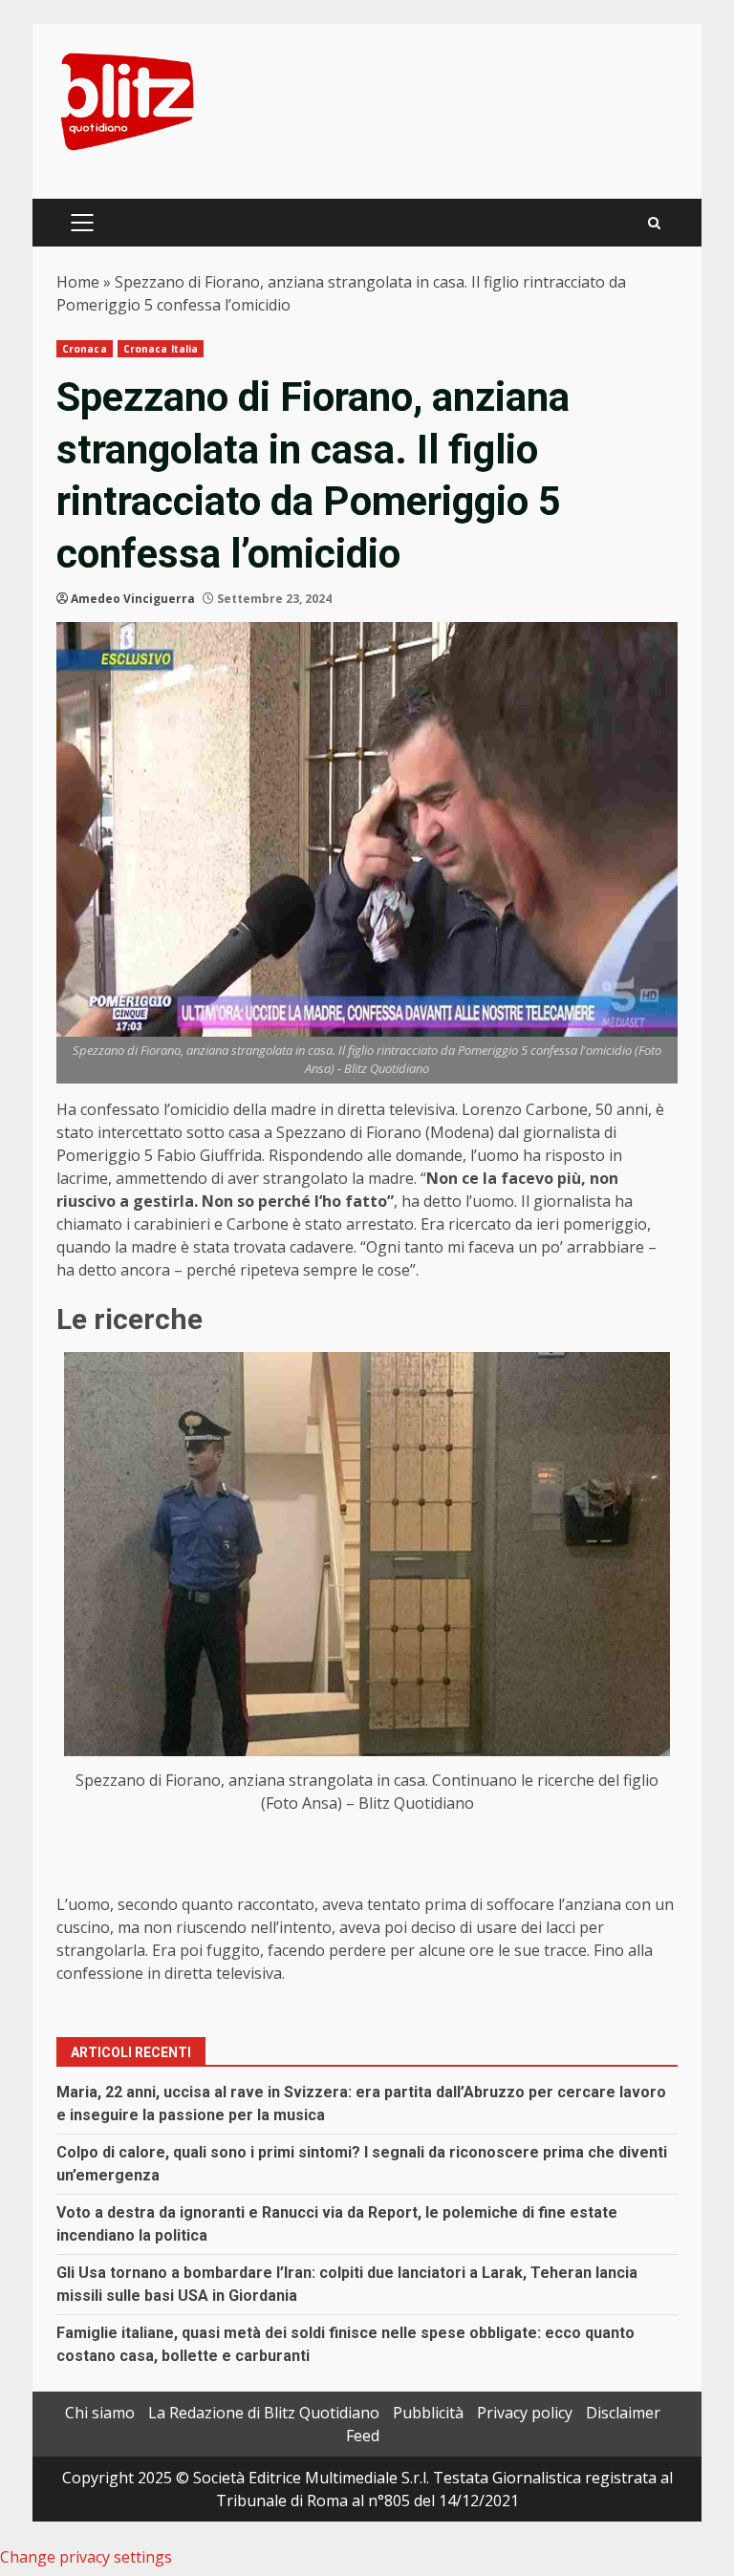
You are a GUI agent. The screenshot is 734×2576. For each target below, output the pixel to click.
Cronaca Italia (161, 349)
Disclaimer (623, 2413)
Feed (363, 2436)
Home (78, 282)
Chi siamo (100, 2413)
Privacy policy (525, 2413)
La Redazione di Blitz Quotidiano (264, 2413)
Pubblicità (428, 2413)
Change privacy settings (86, 2557)
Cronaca (85, 349)
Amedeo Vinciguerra (133, 599)
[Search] (654, 223)
